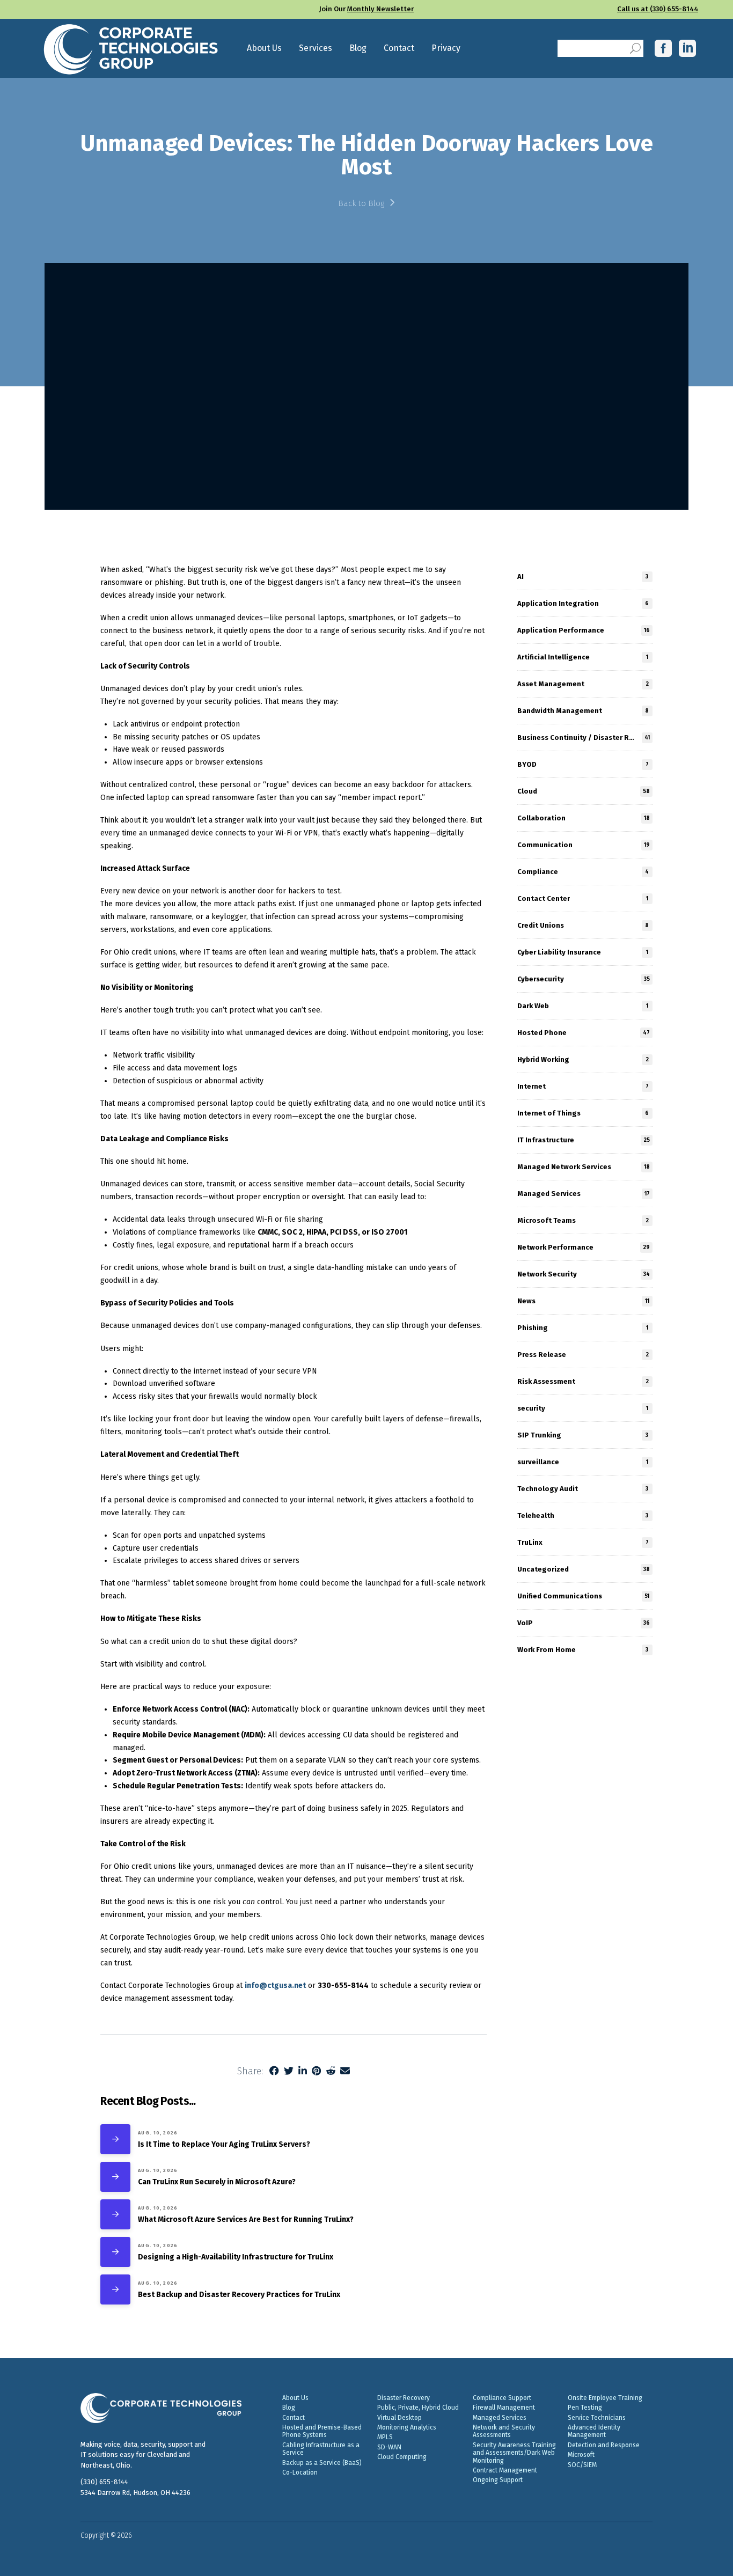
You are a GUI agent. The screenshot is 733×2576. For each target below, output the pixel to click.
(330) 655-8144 (104, 2482)
